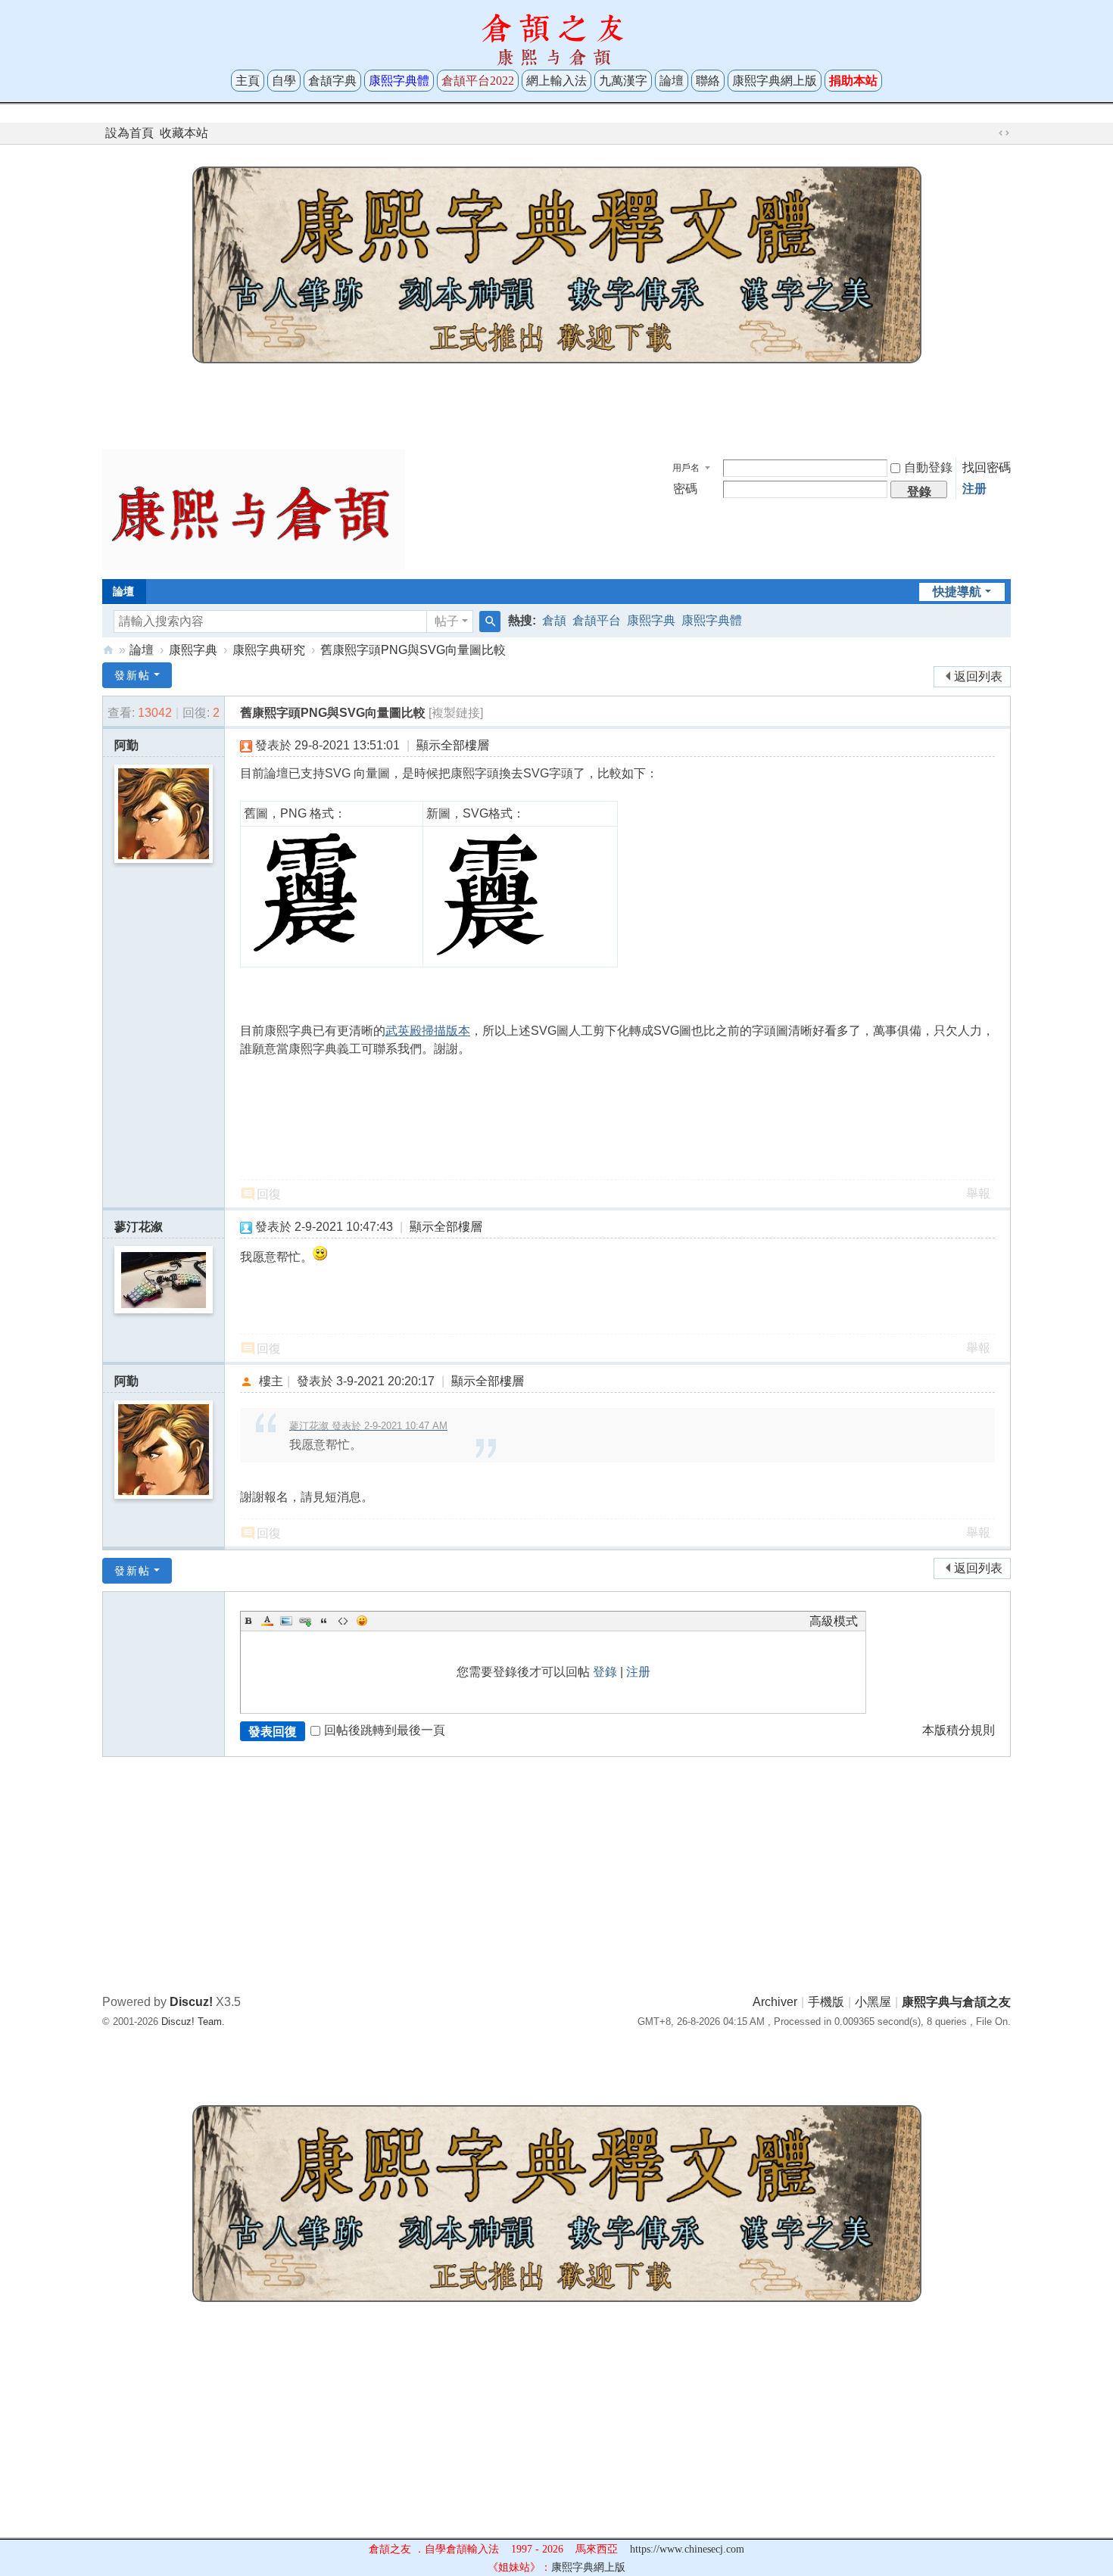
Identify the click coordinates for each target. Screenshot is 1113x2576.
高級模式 (834, 1621)
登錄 (605, 1672)
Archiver (775, 2002)
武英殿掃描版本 (428, 1031)
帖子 (447, 621)
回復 (269, 1194)
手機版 (826, 2002)
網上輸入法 (556, 81)
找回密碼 (987, 467)
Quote (324, 1621)
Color (267, 1621)
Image (286, 1621)
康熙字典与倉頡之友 (108, 650)
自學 (284, 81)
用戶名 (686, 468)
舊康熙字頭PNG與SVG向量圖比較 (413, 650)
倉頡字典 (332, 81)
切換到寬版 (1004, 133)
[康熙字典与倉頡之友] (254, 509)
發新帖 (132, 675)
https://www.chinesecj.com (687, 2549)
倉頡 (554, 620)
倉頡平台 (597, 620)
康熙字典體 (712, 620)
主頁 (248, 81)
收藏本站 (184, 133)
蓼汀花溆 (139, 1227)
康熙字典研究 (269, 650)
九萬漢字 (623, 81)
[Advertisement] (556, 403)
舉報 (978, 1193)
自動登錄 (928, 467)
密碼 (685, 489)
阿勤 (126, 745)
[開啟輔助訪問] (990, 133)
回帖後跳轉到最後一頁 (385, 1730)
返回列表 (978, 676)
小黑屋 (873, 2002)
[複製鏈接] (456, 713)
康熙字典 (651, 620)
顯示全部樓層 (453, 745)
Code (343, 1621)
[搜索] (490, 621)
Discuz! (191, 2002)
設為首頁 (129, 133)
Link (305, 1621)
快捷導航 (957, 592)
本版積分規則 (959, 1730)
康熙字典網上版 (775, 81)
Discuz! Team (192, 2022)
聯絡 (708, 81)
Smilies (362, 1621)
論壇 (672, 81)
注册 (974, 489)
